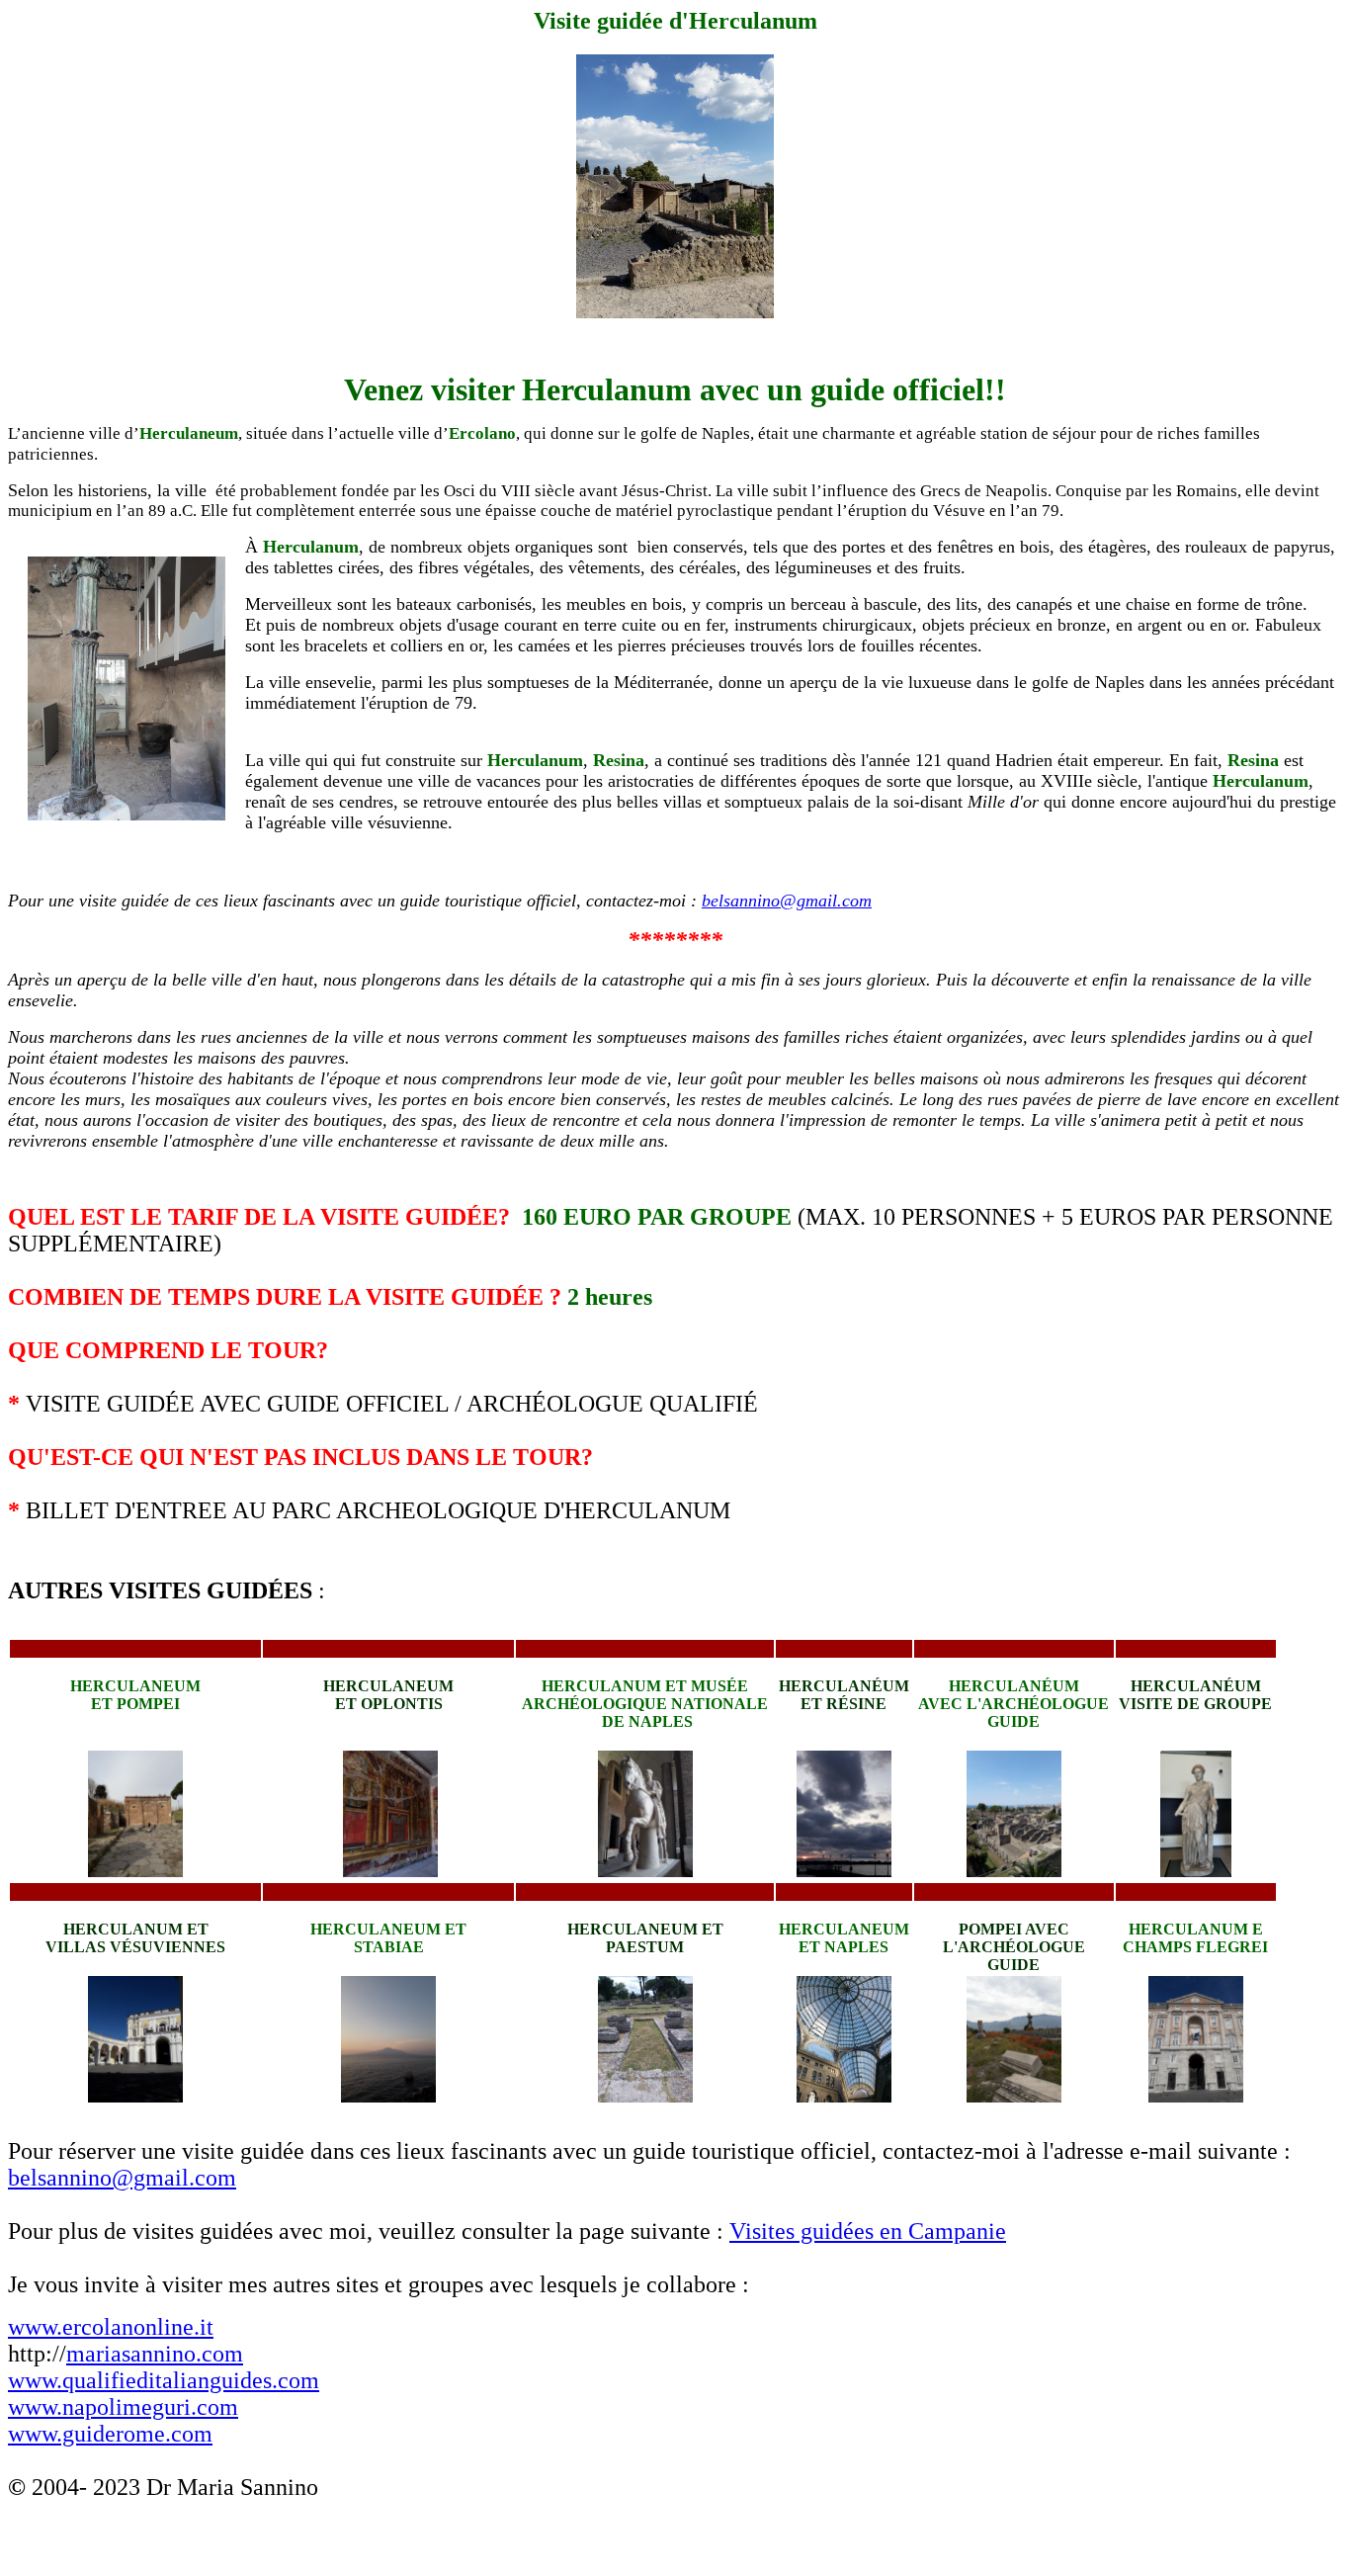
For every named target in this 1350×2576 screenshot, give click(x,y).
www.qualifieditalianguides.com (164, 2380)
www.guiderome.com (110, 2434)
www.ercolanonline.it (111, 2327)
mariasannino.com (155, 2354)
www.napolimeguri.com (123, 2407)
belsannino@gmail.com (787, 901)
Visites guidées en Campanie (868, 2231)
